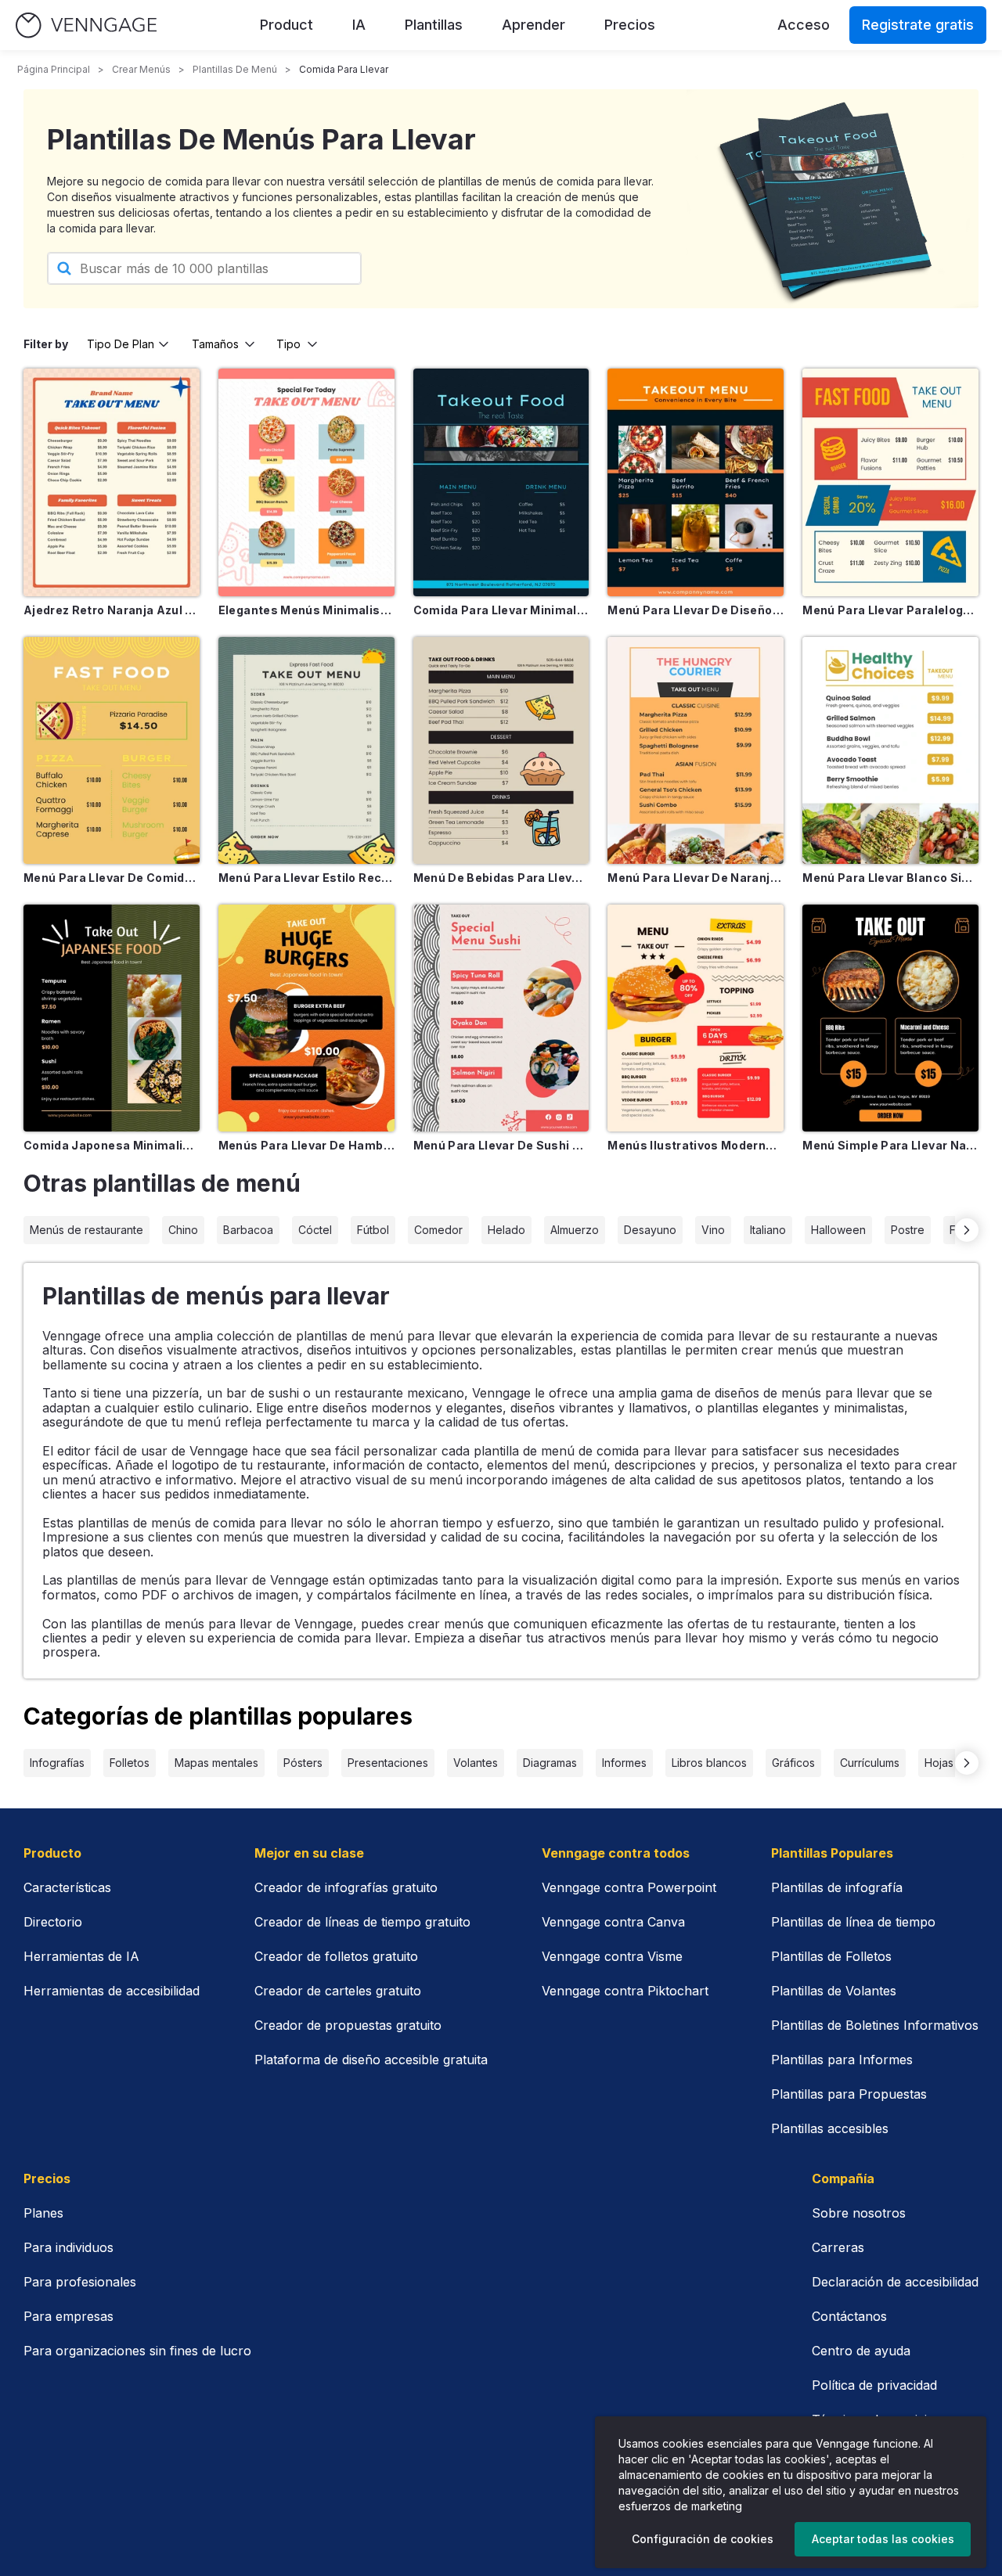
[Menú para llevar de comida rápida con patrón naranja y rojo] (112, 750)
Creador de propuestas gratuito (348, 2025)
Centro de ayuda (861, 2351)
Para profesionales (80, 2282)
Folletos (130, 1763)
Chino (183, 1230)
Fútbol (373, 1230)
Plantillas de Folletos (831, 1956)
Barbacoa (248, 1230)
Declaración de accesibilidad (895, 2282)
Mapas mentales (216, 1763)
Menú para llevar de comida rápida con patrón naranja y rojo (112, 878)
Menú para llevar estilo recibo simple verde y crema (306, 878)
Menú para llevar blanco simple (890, 878)
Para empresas (68, 2316)
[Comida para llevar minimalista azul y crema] (501, 482)
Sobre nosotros (859, 2213)
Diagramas (550, 1763)
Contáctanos (849, 2316)
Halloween (838, 1230)
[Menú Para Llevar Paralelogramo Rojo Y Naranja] (890, 482)
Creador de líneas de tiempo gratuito (362, 1922)
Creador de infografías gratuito (346, 1887)
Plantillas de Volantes (834, 1991)
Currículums (870, 1763)
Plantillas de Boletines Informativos (875, 2025)
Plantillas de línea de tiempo (853, 1922)
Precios (630, 25)
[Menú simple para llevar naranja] (890, 1018)
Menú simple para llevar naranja (890, 1145)
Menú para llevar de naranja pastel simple (696, 878)
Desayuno (650, 1230)
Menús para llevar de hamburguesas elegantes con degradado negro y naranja (306, 1145)
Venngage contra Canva (613, 1922)
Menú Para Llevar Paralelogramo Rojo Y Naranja (890, 610)
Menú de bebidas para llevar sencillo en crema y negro (501, 878)
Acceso (804, 25)
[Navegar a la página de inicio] (86, 25)
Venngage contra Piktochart (625, 1991)
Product (287, 25)
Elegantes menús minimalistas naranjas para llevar (306, 610)
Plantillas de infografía (837, 1887)
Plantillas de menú (235, 69)
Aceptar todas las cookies (883, 2539)
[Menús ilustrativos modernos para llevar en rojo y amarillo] (696, 1018)
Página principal (54, 69)
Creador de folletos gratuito (336, 1956)
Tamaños (215, 344)
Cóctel (315, 1230)
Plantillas (434, 25)
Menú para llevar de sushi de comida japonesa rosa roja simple (501, 1145)
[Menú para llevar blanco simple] (890, 750)
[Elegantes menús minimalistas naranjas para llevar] (306, 482)
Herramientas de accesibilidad (112, 1991)
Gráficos (793, 1763)
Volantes (476, 1763)
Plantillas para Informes (842, 2060)
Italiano (768, 1230)
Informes (624, 1763)
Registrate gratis (918, 25)
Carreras (838, 2247)
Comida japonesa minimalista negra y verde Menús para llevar (112, 1145)
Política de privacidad (874, 2385)
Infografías (57, 1763)
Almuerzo (575, 1230)
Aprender (533, 25)
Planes (43, 2213)
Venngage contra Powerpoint (629, 1887)
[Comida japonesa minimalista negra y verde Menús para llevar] (112, 1018)
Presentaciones (388, 1763)
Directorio (53, 1922)
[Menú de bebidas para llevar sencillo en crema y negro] (501, 750)
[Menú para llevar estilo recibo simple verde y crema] (306, 750)
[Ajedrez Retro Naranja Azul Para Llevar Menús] (112, 482)
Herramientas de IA (81, 1956)
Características (67, 1887)
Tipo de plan (121, 344)
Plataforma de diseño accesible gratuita (371, 2060)
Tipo (288, 344)
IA (359, 25)
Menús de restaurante (87, 1230)
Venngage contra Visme (612, 1956)
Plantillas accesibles (830, 2128)
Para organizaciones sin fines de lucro (137, 2351)
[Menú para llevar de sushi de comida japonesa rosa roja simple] (501, 1018)
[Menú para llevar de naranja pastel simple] (696, 750)
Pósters (303, 1763)
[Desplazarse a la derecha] (967, 1230)
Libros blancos (709, 1763)
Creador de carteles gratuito (338, 1991)
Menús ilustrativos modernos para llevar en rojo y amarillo (696, 1145)
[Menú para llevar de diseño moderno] (696, 482)
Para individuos (68, 2247)
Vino (713, 1230)
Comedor (438, 1230)
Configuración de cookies (703, 2539)
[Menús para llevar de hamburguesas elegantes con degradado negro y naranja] (306, 1018)
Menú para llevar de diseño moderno (696, 610)
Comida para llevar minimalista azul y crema (501, 610)
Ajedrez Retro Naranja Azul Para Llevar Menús (112, 610)
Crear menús (141, 69)
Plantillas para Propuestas (849, 2094)
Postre (908, 1230)
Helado (506, 1230)
